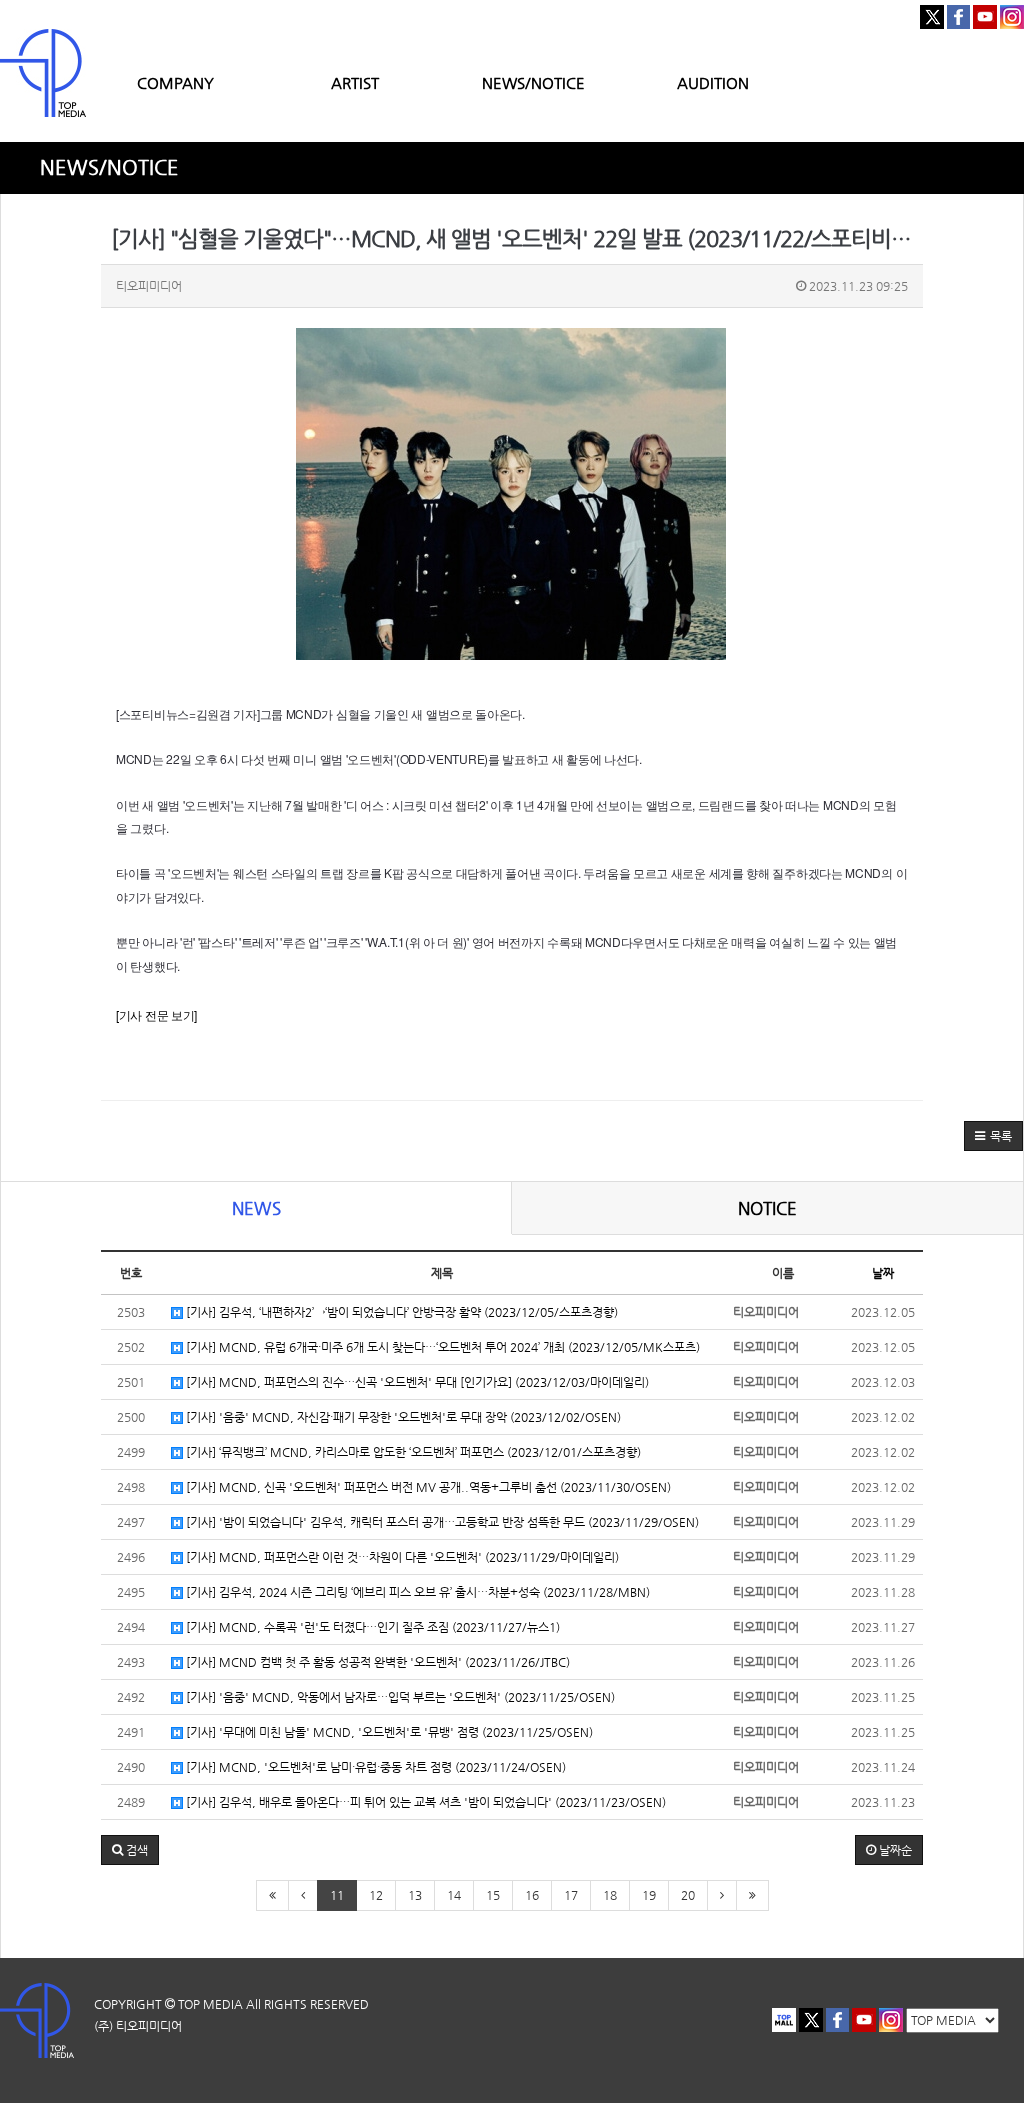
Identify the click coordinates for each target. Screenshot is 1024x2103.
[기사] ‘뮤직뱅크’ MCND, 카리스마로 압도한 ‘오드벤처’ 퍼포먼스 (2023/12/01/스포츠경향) (412, 1452)
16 (532, 1895)
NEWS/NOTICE (533, 82)
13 (415, 1895)
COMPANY (175, 82)
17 (571, 1895)
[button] (993, 1136)
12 (376, 1895)
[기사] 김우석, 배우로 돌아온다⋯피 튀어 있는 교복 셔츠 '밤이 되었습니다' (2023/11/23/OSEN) (424, 1802)
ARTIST (355, 82)
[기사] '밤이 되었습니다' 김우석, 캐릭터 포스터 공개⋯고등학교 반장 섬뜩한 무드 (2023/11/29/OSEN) (441, 1522)
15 (493, 1895)
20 (688, 1895)
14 (454, 1895)
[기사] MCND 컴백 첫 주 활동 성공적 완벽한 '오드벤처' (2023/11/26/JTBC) (376, 1662)
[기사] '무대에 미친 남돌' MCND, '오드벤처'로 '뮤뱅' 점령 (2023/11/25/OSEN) (388, 1732)
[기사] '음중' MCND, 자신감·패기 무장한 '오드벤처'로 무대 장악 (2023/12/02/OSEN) (402, 1417)
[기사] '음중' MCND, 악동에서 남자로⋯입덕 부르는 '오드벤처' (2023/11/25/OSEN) (399, 1697)
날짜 (883, 1273)
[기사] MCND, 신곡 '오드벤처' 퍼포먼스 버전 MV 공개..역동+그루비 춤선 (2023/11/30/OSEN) (427, 1487)
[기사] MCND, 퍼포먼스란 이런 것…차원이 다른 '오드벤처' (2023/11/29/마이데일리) (401, 1557)
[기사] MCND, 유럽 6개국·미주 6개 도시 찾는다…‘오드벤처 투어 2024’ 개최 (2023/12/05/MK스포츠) (441, 1347)
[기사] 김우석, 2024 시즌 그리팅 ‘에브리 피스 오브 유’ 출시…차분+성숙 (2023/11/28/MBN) (416, 1592)
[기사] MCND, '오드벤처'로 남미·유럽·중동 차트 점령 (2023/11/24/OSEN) (374, 1767)
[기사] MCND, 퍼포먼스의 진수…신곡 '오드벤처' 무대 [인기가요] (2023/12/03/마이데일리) (416, 1382)
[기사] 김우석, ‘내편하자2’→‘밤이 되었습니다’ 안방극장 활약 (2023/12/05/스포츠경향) (400, 1312)
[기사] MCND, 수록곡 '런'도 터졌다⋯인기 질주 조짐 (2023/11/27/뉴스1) (371, 1627)
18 (610, 1895)
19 (649, 1895)
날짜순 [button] (894, 1850)
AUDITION (713, 82)
